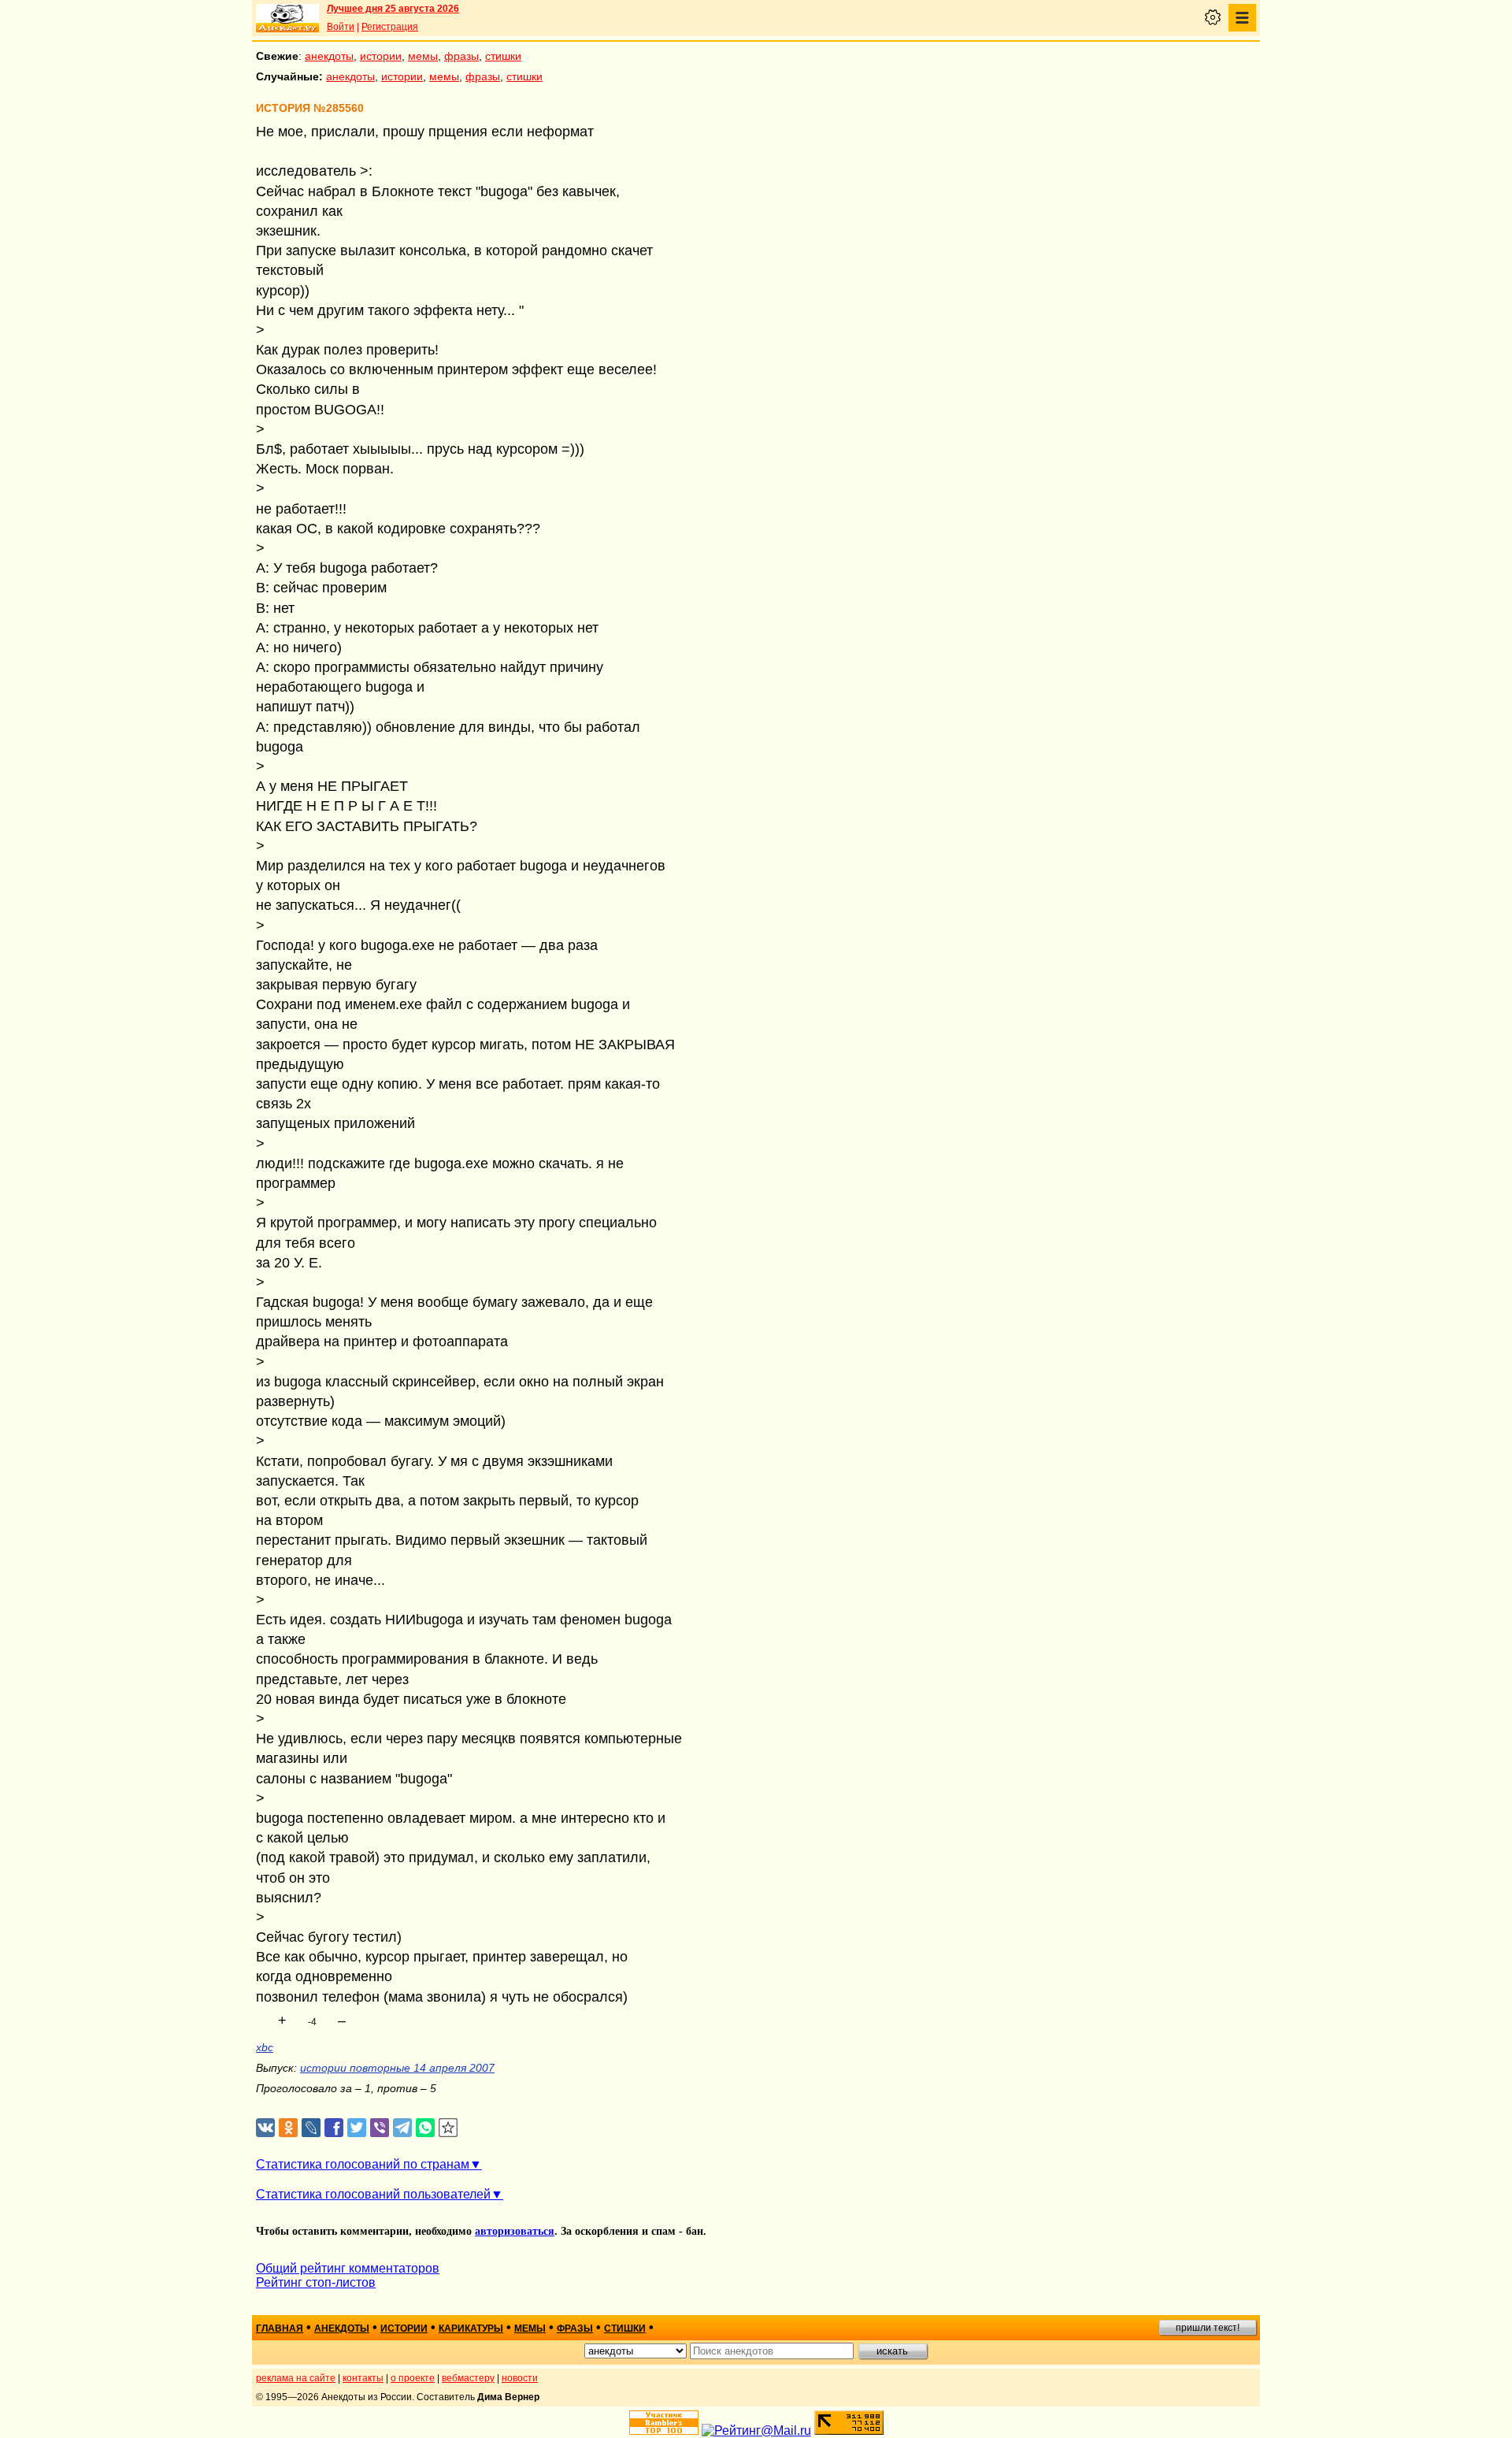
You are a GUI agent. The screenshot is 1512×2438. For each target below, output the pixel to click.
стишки (503, 56)
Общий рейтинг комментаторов (348, 2268)
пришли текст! (1208, 2328)
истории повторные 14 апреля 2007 (397, 2068)
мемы (423, 56)
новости (520, 2378)
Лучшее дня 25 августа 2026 (393, 9)
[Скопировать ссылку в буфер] (448, 2128)
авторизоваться (515, 2231)
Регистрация (390, 27)
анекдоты (329, 56)
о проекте (413, 2378)
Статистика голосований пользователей (373, 2194)
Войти (341, 27)
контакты (363, 2378)
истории (381, 56)
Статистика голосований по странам (363, 2164)
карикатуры (471, 2329)
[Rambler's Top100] (664, 2423)
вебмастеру (468, 2378)
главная (280, 2329)
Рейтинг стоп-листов (316, 2282)
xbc (265, 2047)
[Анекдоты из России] (287, 18)
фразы (461, 56)
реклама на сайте (296, 2378)
